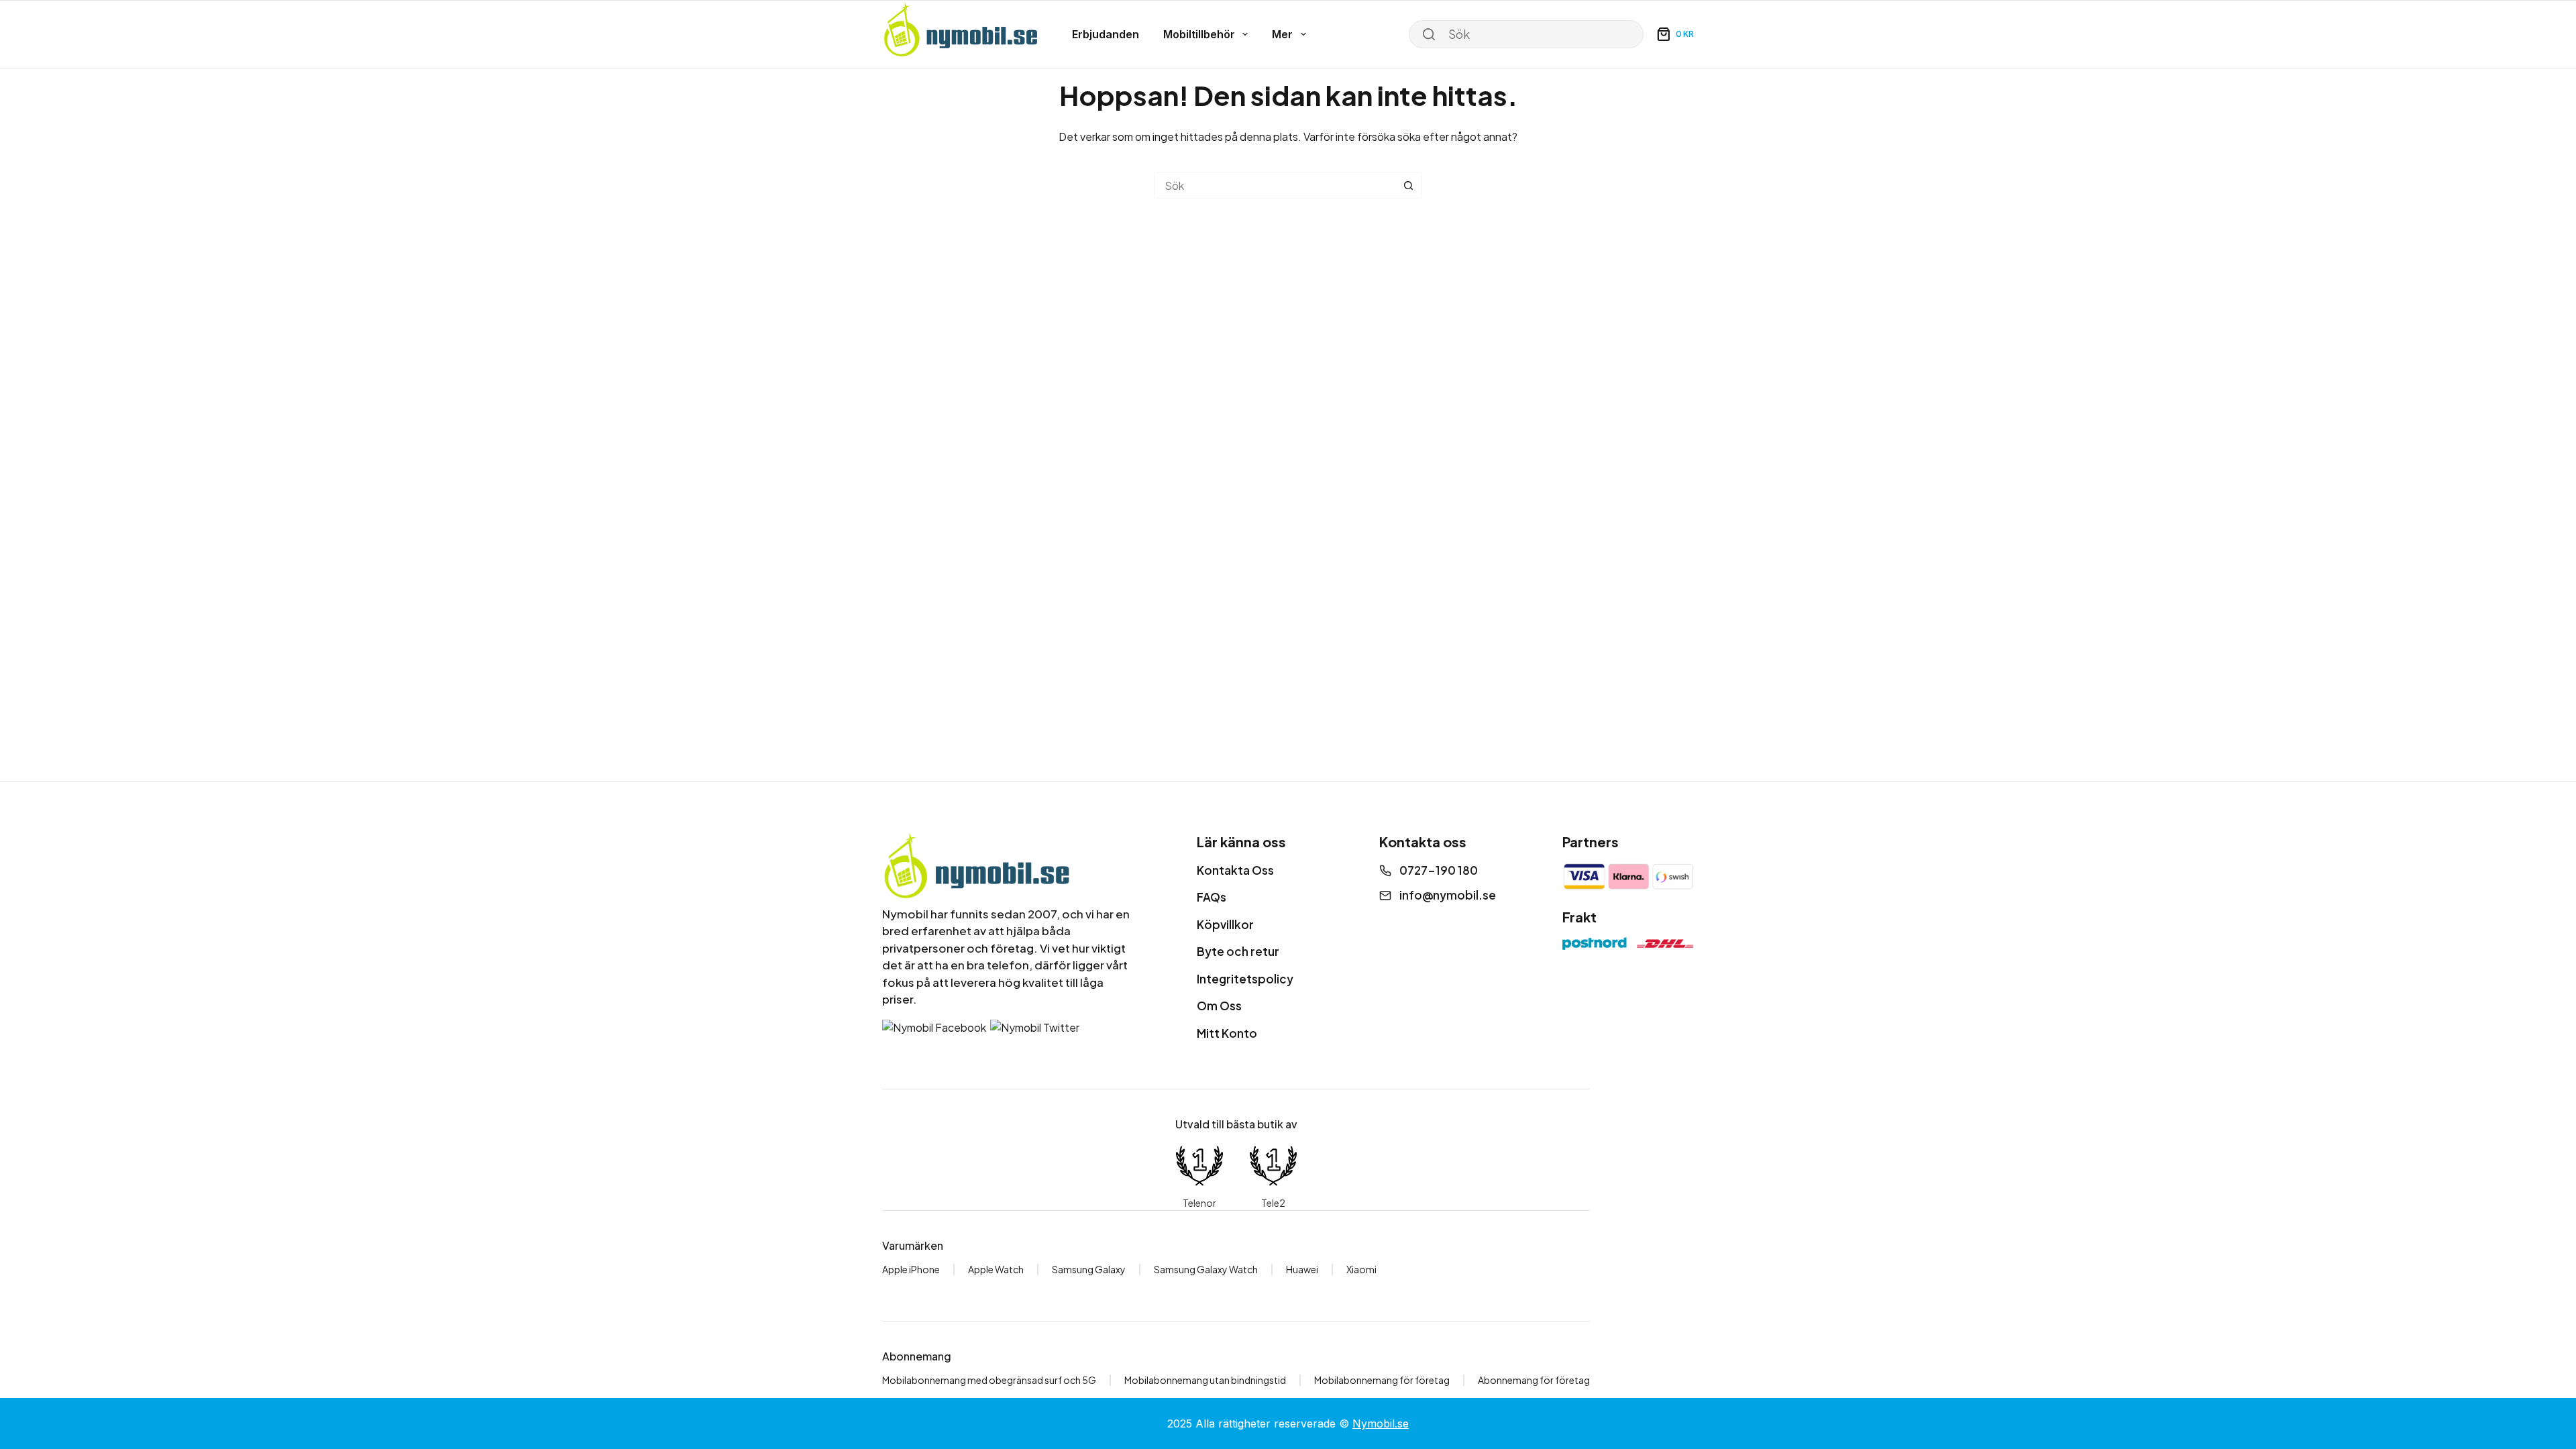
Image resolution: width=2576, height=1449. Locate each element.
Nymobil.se (1381, 1424)
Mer (1282, 34)
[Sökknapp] (1409, 185)
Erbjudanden (1106, 34)
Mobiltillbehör (1199, 34)
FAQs (1212, 897)
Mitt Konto (1227, 1033)
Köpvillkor (1225, 924)
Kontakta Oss (1235, 870)
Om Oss (1219, 1006)
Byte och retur (1238, 951)
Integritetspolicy (1245, 979)
